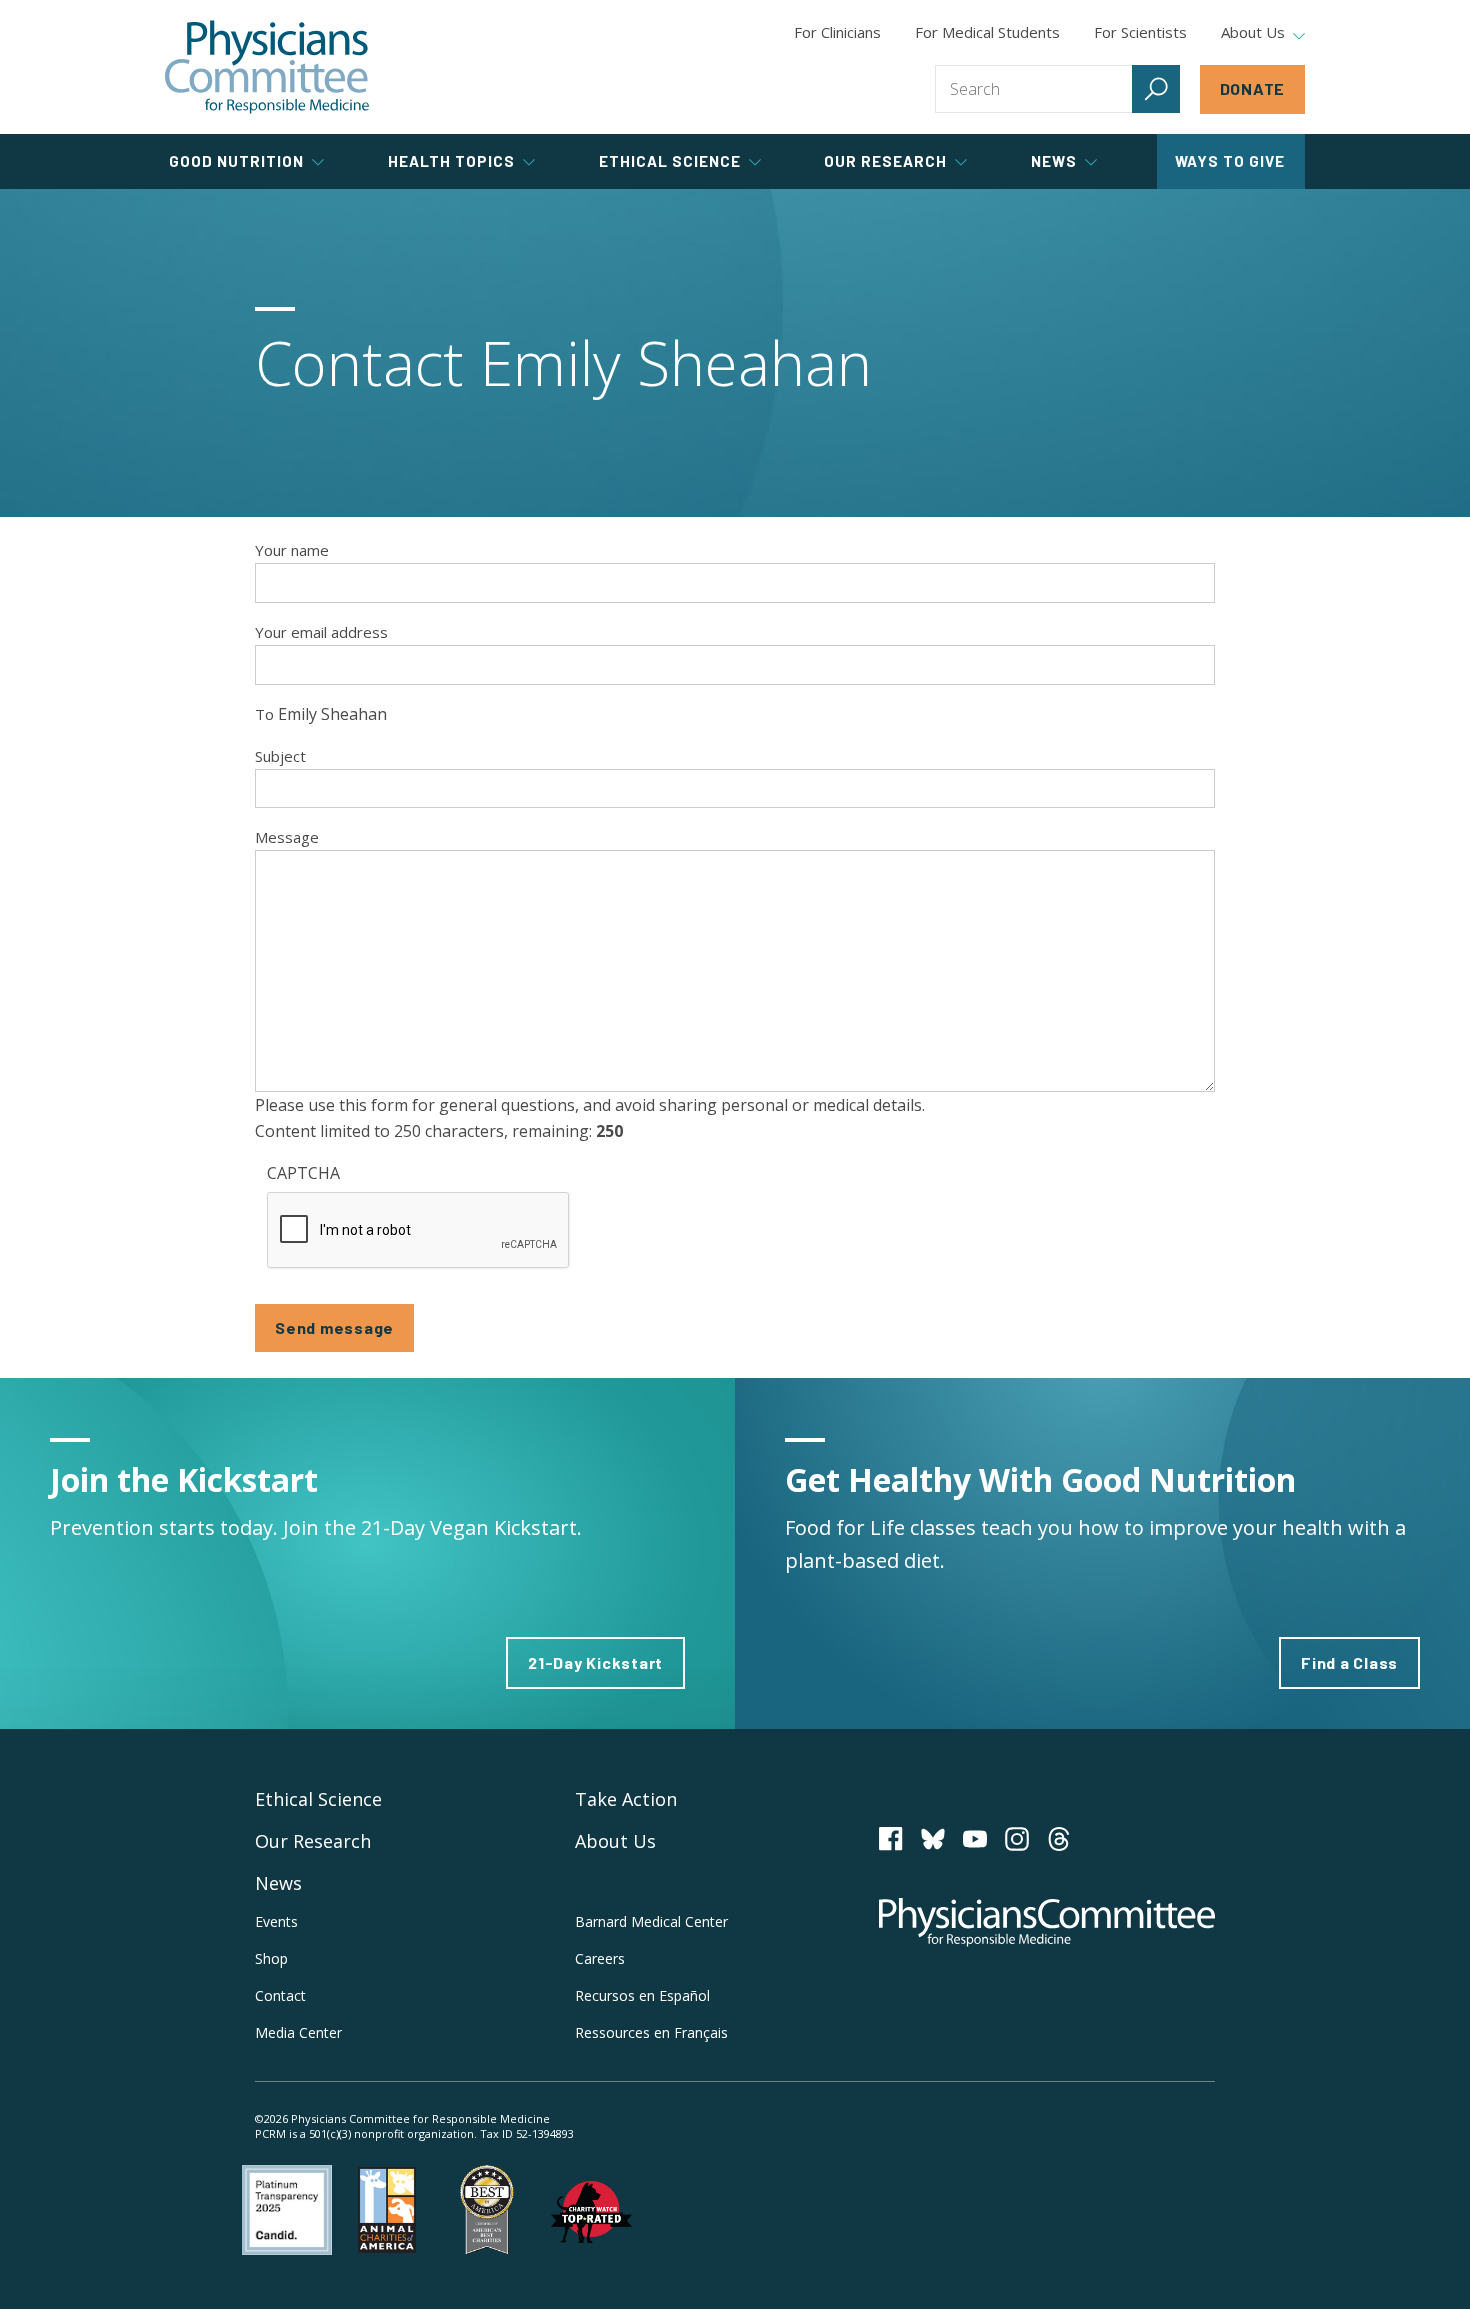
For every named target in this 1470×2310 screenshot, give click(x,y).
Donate (1253, 88)
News (278, 1883)
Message (287, 837)
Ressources (651, 2032)
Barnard (651, 1921)
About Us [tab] (1253, 33)
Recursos (642, 1995)
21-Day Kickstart (595, 1662)
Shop (271, 1958)
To (264, 714)
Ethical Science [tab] (670, 161)
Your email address (321, 632)
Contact (280, 1995)
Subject (280, 756)
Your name (292, 550)
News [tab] (1054, 161)
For (987, 32)
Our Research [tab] (885, 161)
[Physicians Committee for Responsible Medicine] (267, 67)
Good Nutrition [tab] (236, 161)
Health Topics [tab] (451, 161)
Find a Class (1349, 1662)
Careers (600, 1958)
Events (276, 1921)
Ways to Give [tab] (1230, 161)
